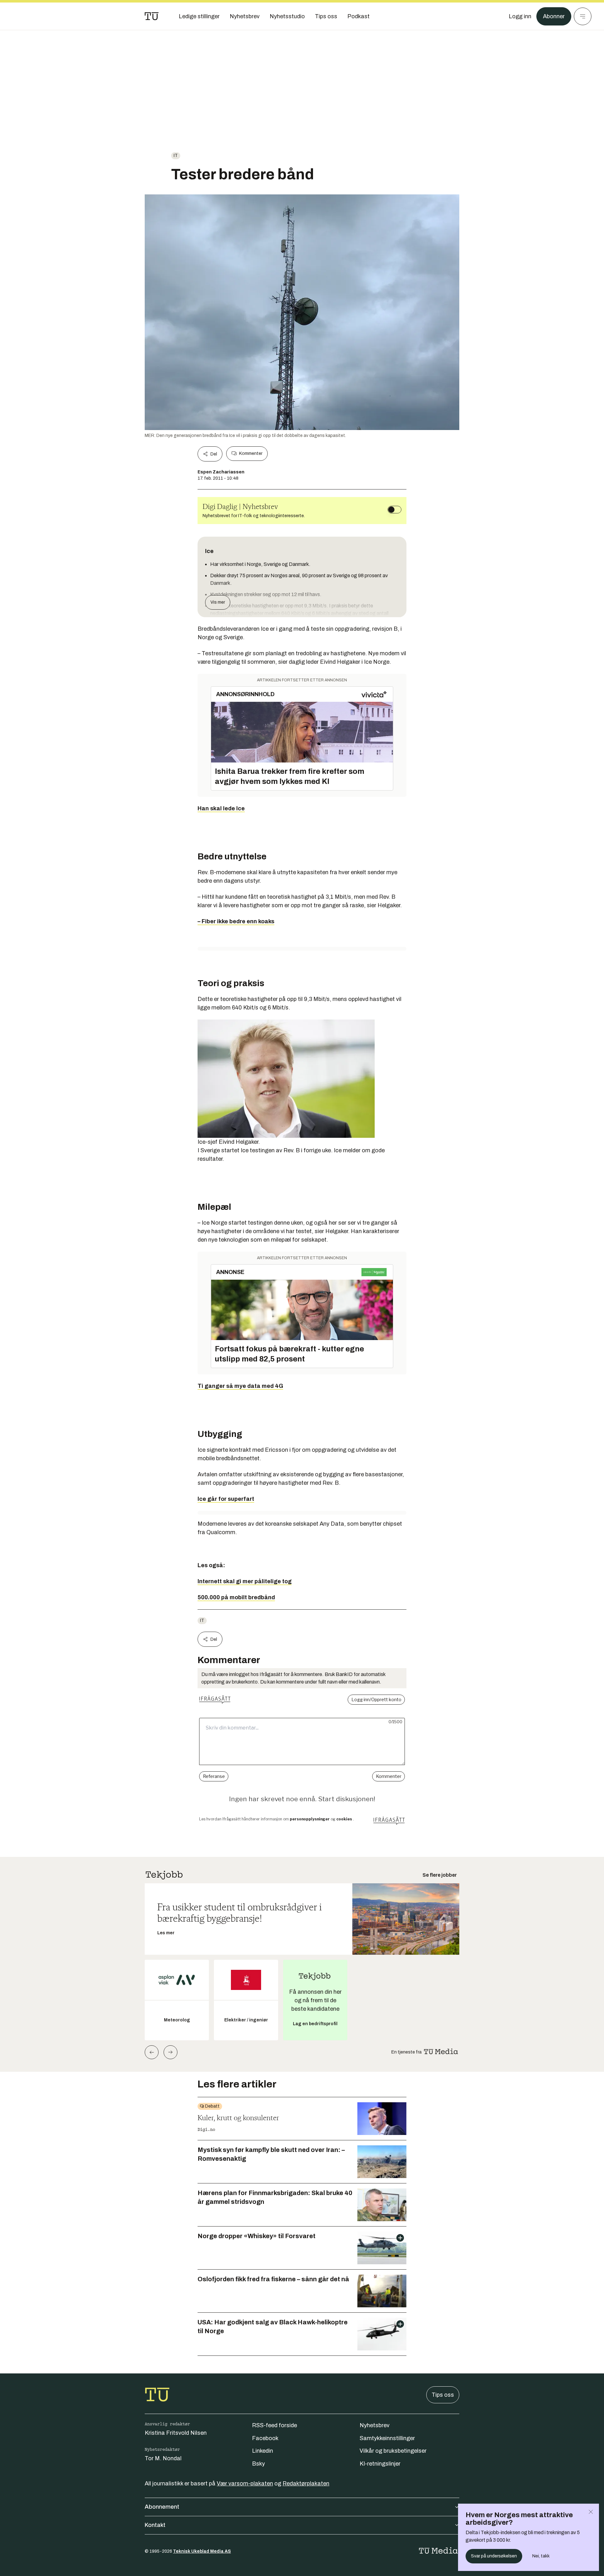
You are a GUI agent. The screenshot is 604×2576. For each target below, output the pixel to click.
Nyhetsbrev (375, 2425)
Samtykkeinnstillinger (387, 2438)
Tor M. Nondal (163, 2458)
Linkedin (263, 2451)
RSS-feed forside (274, 2425)
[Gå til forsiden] (152, 16)
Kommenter (251, 453)
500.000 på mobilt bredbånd (236, 1597)
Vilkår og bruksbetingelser (393, 2451)
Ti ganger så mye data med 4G (240, 1386)
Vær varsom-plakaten (245, 2484)
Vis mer (218, 602)
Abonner (554, 16)
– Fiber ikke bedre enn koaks (236, 921)
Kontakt (155, 2525)
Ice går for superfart (226, 1499)
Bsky (258, 2464)
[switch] (394, 510)
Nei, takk (541, 2556)
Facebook (265, 2438)
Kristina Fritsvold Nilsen (176, 2433)
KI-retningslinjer (380, 2464)
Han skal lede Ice (221, 808)
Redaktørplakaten (306, 2484)
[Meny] (583, 16)
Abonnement (162, 2507)
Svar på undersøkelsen (494, 2556)
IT (176, 156)
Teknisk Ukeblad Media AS (202, 2551)
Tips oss (443, 2395)
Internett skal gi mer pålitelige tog (245, 1581)
